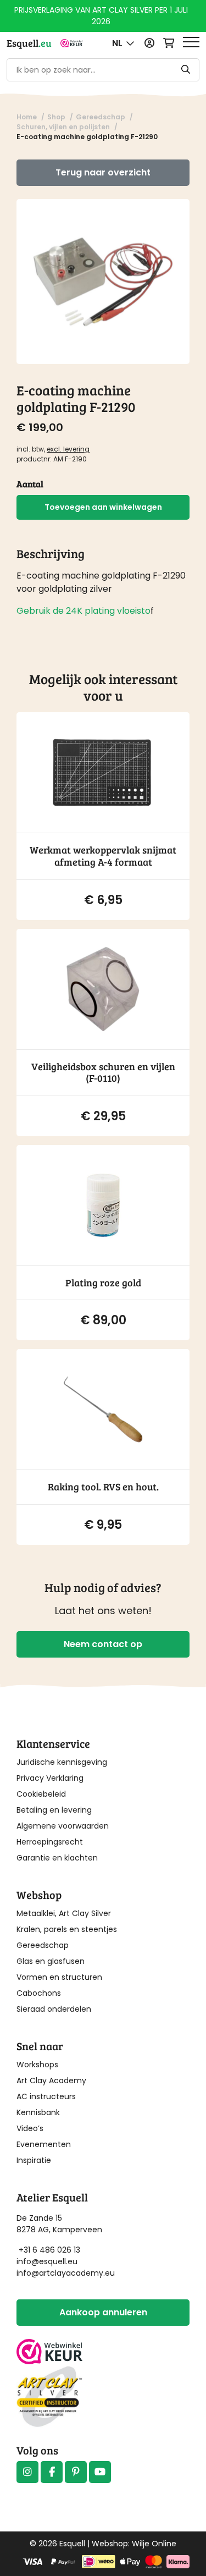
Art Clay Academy (51, 2080)
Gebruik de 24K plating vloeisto (83, 611)
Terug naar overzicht (103, 172)
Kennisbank (38, 2112)
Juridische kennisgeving (62, 1762)
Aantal (30, 484)
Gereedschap (43, 1945)
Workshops (37, 2065)
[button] (123, 43)
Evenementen (44, 2144)
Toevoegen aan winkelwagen (103, 507)
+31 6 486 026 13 (49, 2250)
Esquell (29, 43)
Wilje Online (154, 2544)
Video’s (30, 2128)
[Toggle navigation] (191, 43)
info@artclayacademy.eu (66, 2273)
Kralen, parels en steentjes (67, 1929)
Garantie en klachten (57, 1858)
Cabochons (39, 1993)
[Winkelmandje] (169, 43)
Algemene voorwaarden (63, 1826)
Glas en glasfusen (51, 1961)
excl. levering (68, 449)
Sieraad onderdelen (54, 2009)
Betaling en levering (54, 1810)
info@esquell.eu (48, 2261)
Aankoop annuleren (103, 2312)
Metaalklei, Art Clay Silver (64, 1913)
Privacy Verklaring (50, 1778)
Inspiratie (34, 2160)
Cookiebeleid (41, 1794)
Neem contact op (103, 1644)
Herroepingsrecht (50, 1842)
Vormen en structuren (59, 1977)
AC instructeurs (46, 2096)
